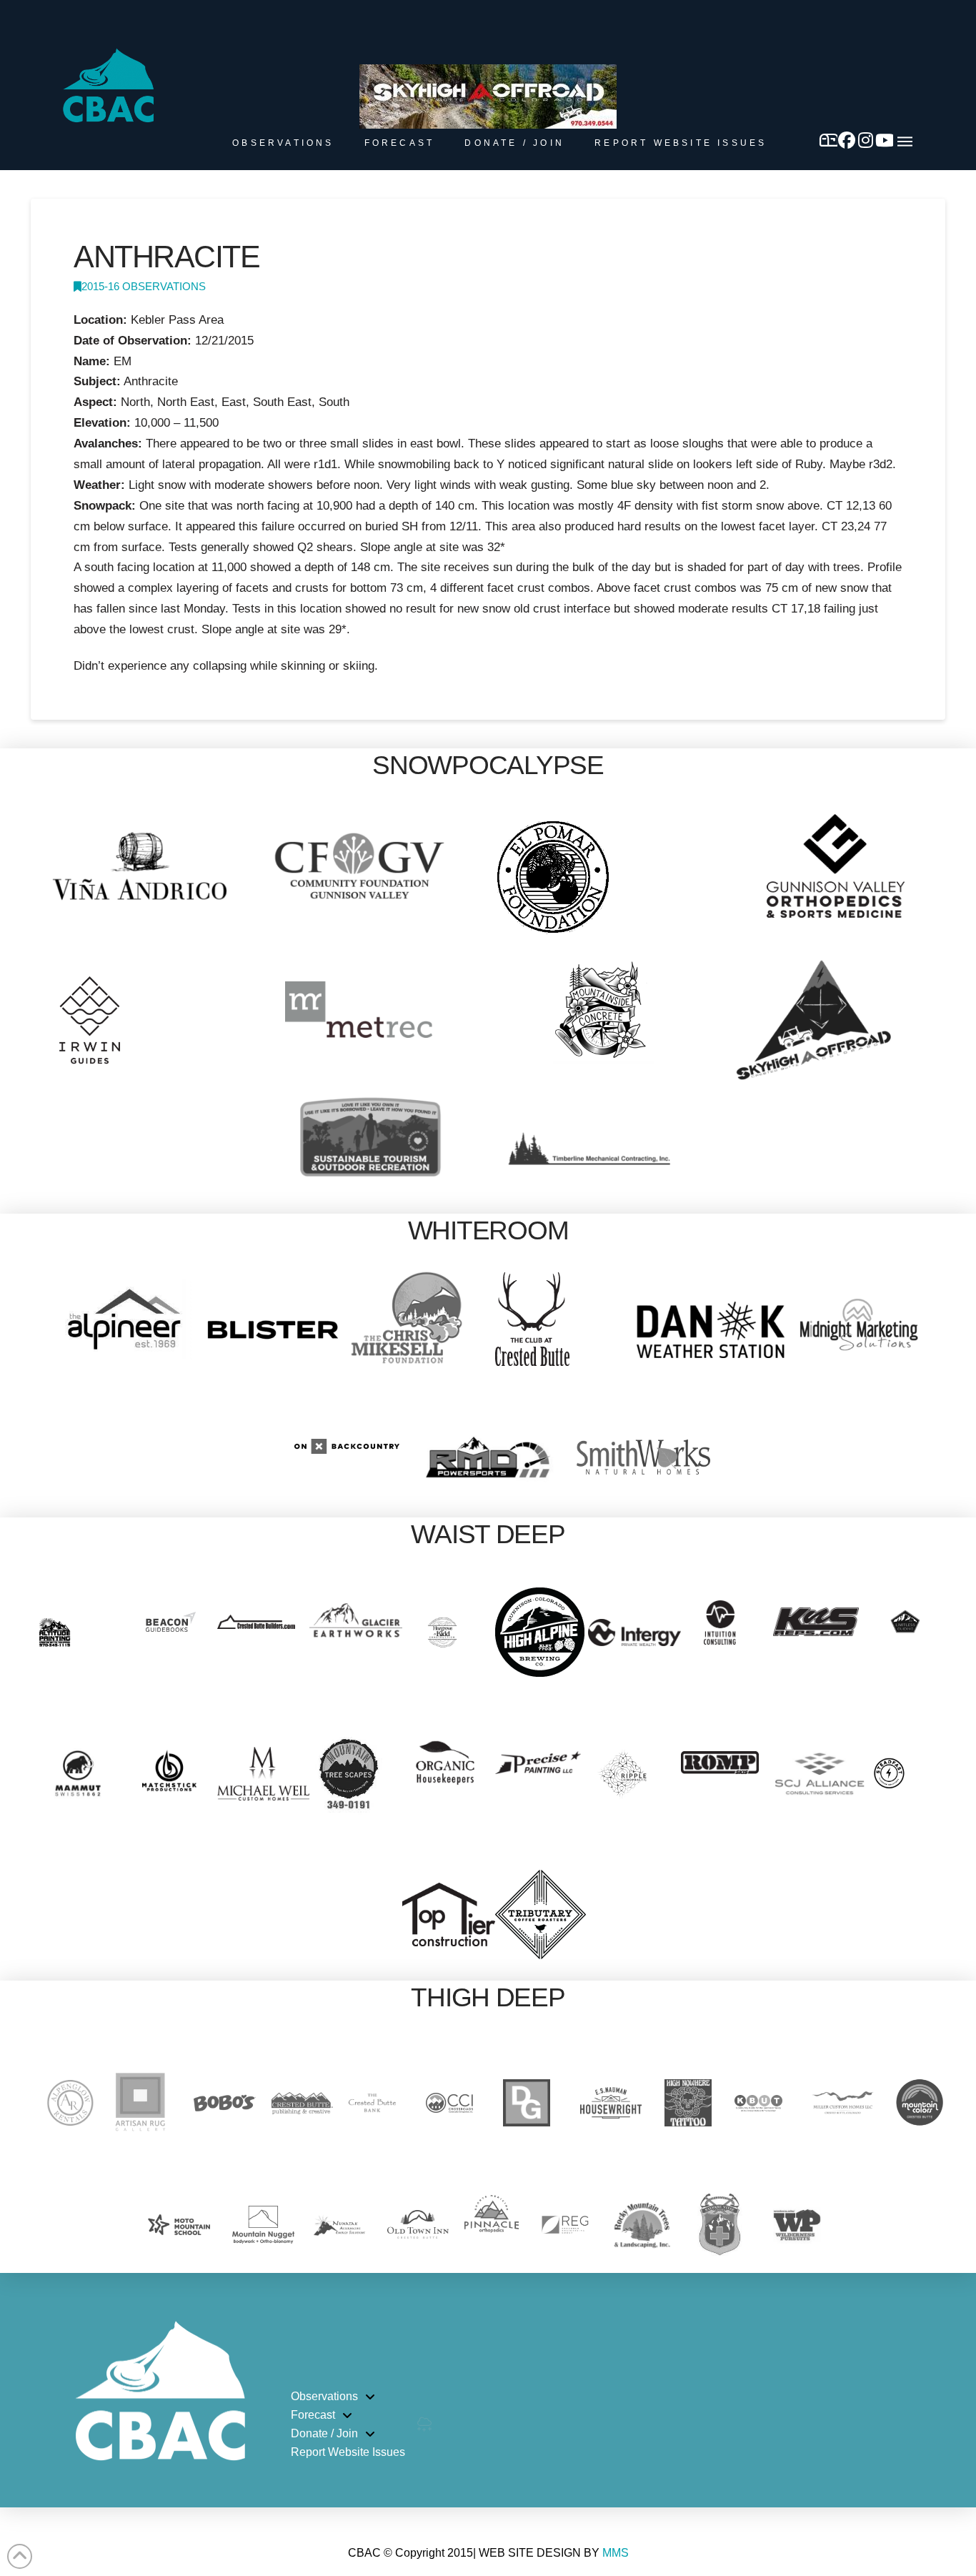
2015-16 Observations (144, 287)
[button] (905, 142)
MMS (616, 2553)
